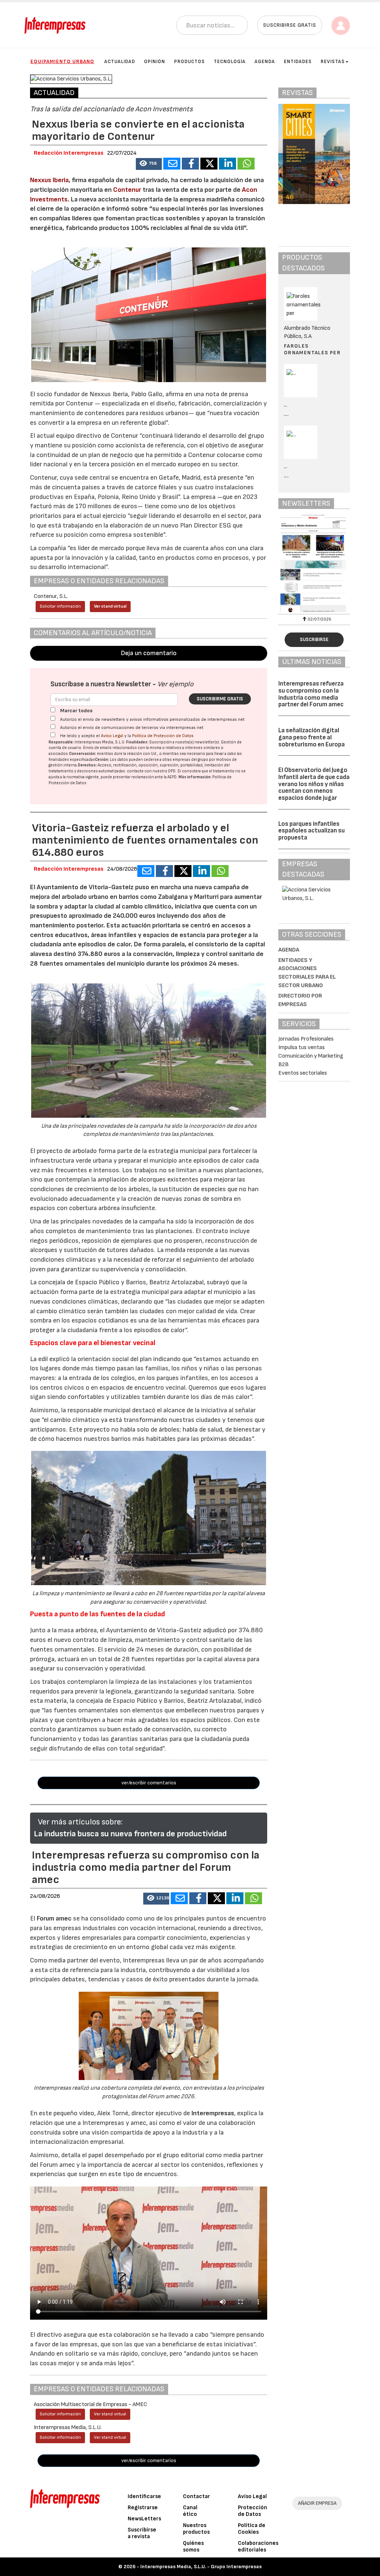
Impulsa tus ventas (302, 1047)
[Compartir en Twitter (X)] (209, 164)
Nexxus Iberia (49, 180)
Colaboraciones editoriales (258, 2547)
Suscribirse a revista (142, 2533)
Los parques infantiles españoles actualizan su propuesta (312, 831)
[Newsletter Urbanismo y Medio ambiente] (314, 563)
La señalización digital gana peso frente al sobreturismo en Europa (312, 737)
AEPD (172, 777)
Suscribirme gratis (220, 699)
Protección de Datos (253, 2511)
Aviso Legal (112, 736)
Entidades (298, 62)
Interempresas (213, 2113)
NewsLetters (144, 2519)
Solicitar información (60, 606)
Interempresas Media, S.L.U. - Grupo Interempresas (201, 2567)
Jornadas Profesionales (306, 1039)
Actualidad (120, 62)
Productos (189, 62)
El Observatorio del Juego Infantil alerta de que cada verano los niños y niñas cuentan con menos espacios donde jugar (314, 784)
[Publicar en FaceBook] (190, 164)
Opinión (155, 62)
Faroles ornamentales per (312, 349)
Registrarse (143, 2508)
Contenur (127, 190)
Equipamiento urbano (62, 61)
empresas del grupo (190, 760)
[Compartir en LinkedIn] (227, 164)
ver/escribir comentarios (149, 1783)
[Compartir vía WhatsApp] (246, 164)
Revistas (333, 62)
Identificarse (144, 2496)
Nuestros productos (196, 2529)
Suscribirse (314, 640)
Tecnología (230, 62)
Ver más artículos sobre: (80, 1822)
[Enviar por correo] (172, 164)
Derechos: (87, 765)
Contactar (196, 2496)
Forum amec (53, 1918)
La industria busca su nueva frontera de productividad (130, 1834)
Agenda (265, 62)
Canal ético (190, 2511)
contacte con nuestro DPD (151, 771)
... (286, 414)
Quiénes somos (193, 2547)
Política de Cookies (252, 2529)
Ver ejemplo (175, 684)
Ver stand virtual (110, 606)
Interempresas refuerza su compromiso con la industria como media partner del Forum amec (311, 694)
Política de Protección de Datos (163, 736)
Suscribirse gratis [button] (290, 25)
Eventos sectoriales (303, 1073)
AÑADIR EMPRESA (317, 2503)
